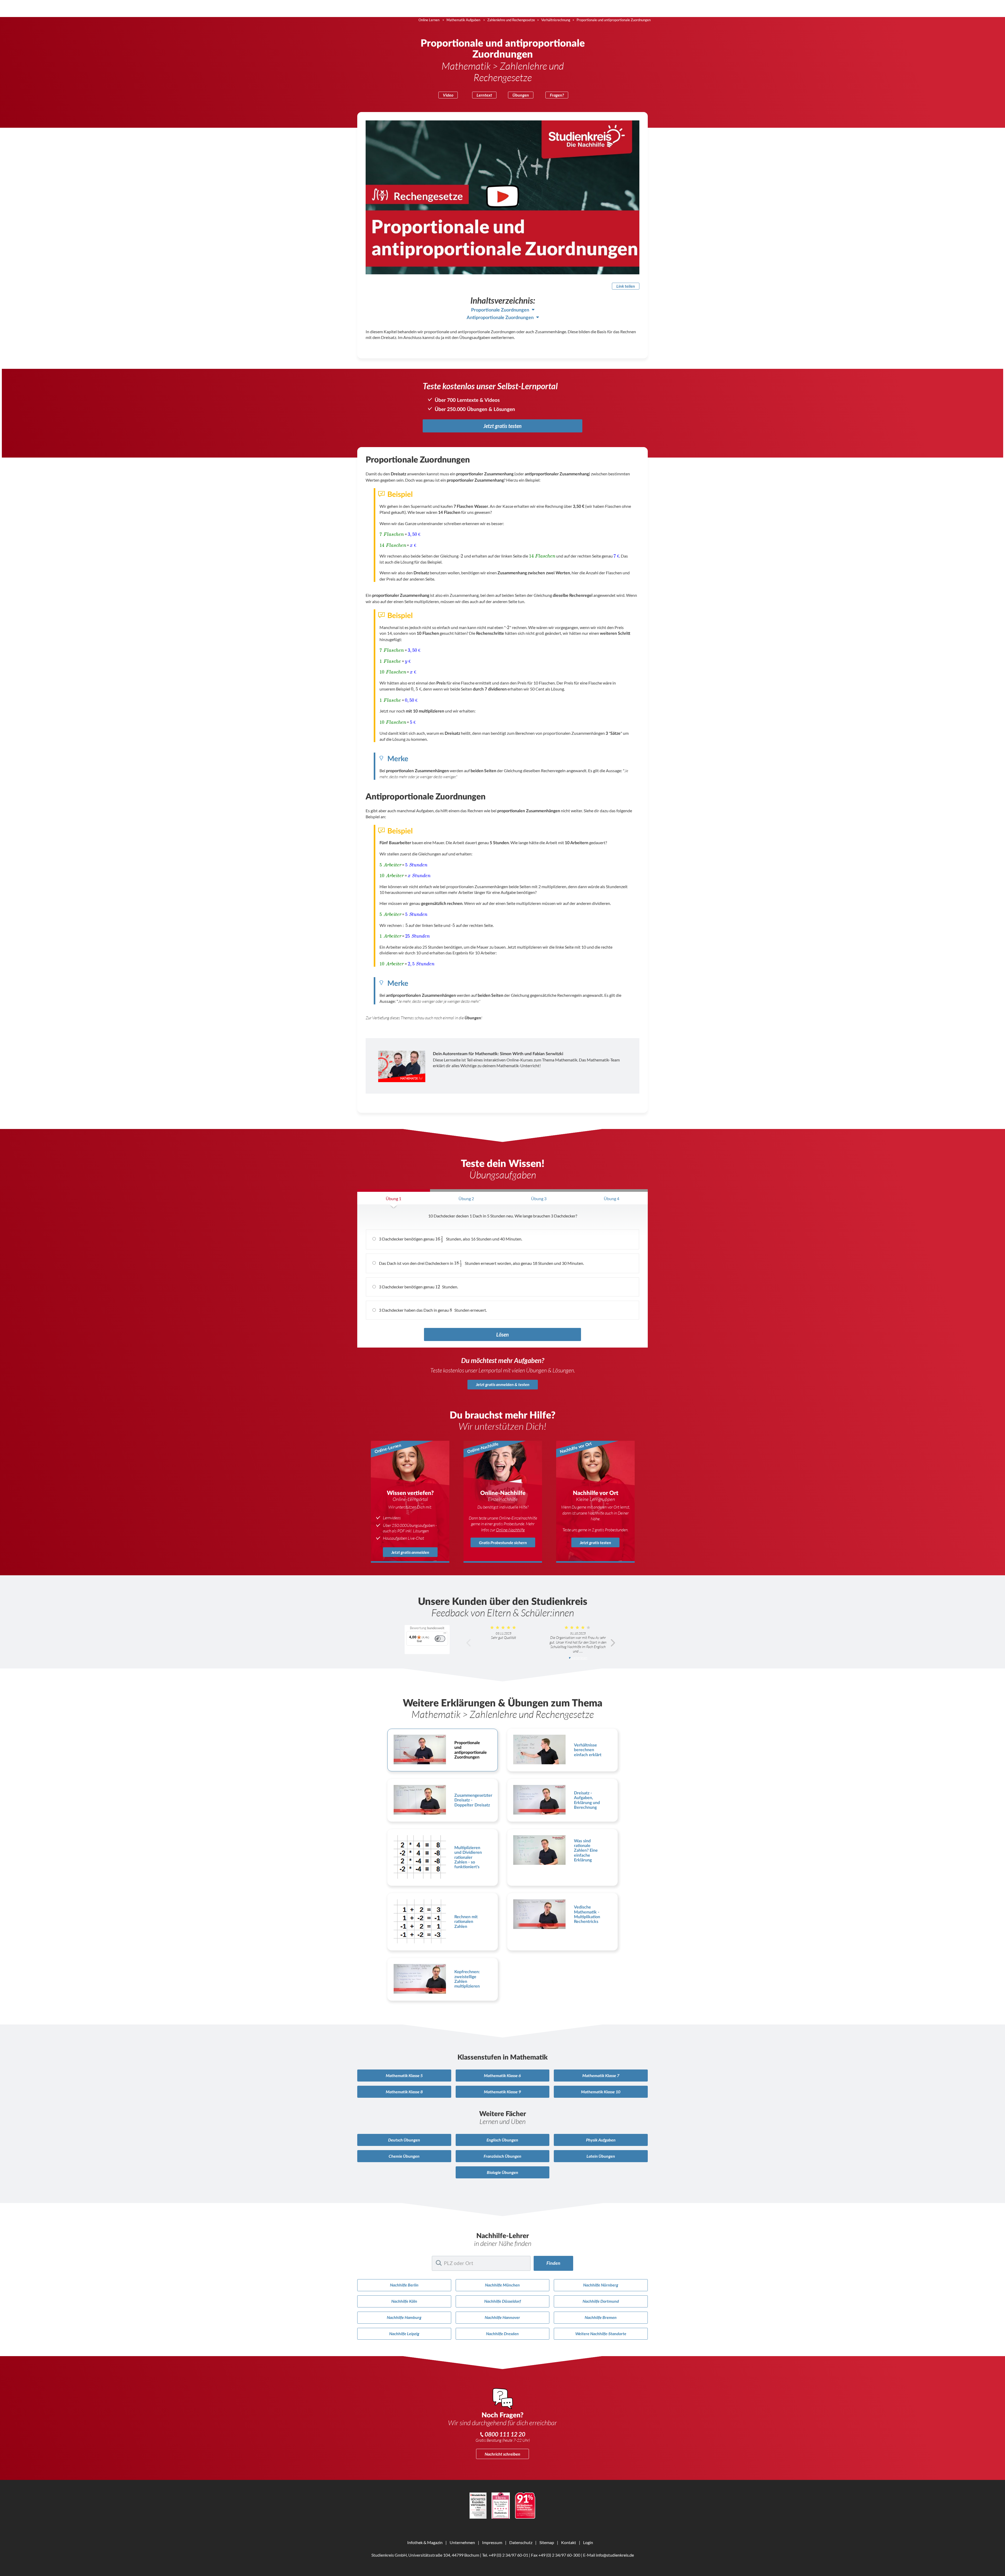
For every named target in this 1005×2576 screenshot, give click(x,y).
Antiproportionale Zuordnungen (500, 318)
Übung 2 (466, 1198)
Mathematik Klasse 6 (502, 2075)
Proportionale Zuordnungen (500, 310)
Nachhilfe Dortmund (601, 2301)
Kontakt (569, 2542)
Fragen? (557, 95)
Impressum (492, 2542)
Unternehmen (462, 2542)
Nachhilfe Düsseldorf (502, 2301)
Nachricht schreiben (502, 2454)
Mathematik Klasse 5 (404, 2075)
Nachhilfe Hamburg (404, 2317)
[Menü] (445, 1634)
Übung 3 (539, 1198)
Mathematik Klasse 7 (601, 2075)
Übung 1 (393, 1198)
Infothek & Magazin (425, 2542)
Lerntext (484, 95)
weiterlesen (579, 1658)
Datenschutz (521, 2542)
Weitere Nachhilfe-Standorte (601, 2333)
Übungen (521, 95)
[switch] (440, 1639)
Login (588, 2542)
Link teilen (626, 286)
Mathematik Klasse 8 (404, 2092)
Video (448, 95)
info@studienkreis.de (615, 2555)
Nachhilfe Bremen (601, 2317)
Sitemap (547, 2542)
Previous (469, 1643)
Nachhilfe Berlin (404, 2285)
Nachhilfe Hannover (502, 2317)
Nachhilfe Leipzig (404, 2333)
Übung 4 (612, 1198)
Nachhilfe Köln (404, 2301)
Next (613, 1643)
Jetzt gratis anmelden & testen (503, 1384)
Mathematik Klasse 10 (601, 2092)
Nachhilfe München (502, 2285)
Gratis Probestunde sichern (503, 1542)
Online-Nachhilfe (510, 1530)
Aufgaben (601, 2140)
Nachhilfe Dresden (502, 2333)
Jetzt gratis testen (502, 426)
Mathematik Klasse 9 (502, 2092)
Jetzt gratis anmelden (410, 1552)
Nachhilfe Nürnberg (601, 2285)
